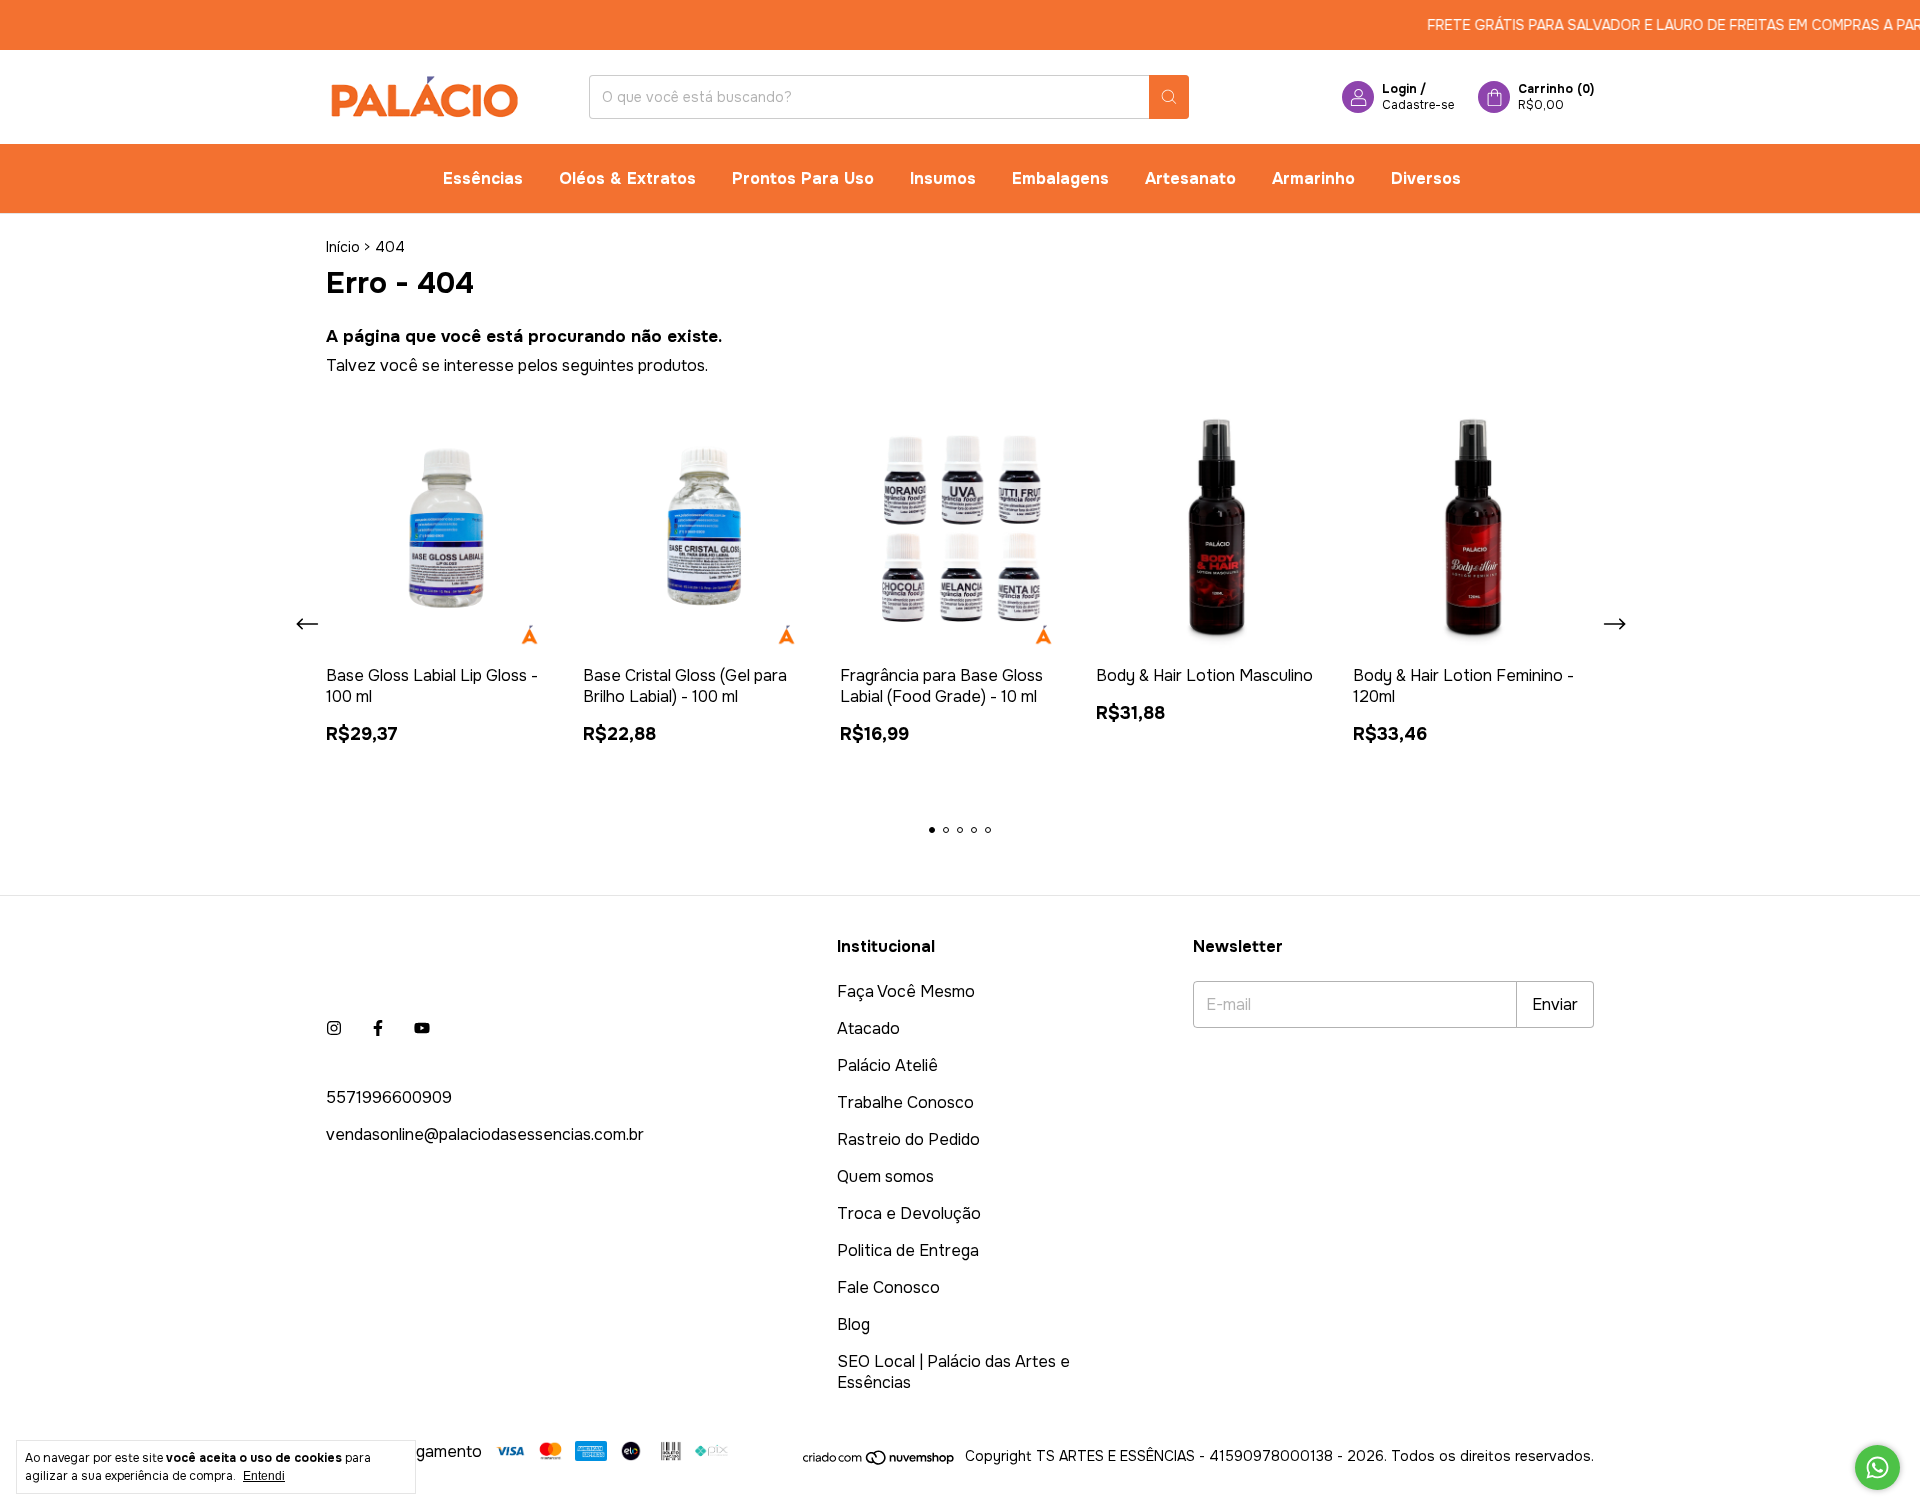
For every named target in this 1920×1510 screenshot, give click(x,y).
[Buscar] (1169, 97)
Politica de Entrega (908, 1250)
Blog (853, 1324)
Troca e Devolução (909, 1213)
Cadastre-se (1418, 105)
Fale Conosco (888, 1287)
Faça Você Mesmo (906, 991)
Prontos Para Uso (803, 178)
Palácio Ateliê (887, 1065)
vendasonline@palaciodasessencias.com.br (485, 1134)
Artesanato (1190, 178)
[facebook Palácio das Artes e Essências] (378, 1028)
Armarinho (1313, 178)
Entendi (264, 1476)
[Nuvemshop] (879, 1461)
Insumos (943, 178)
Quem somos (885, 1176)
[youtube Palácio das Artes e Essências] (422, 1028)
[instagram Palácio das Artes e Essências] (334, 1028)
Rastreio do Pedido (908, 1139)
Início (343, 247)
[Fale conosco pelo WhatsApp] (1877, 1467)
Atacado (868, 1028)
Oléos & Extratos (627, 178)
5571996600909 (389, 1097)
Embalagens (1060, 178)
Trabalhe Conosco (905, 1102)
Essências (483, 178)
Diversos (1426, 178)
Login (1399, 89)
